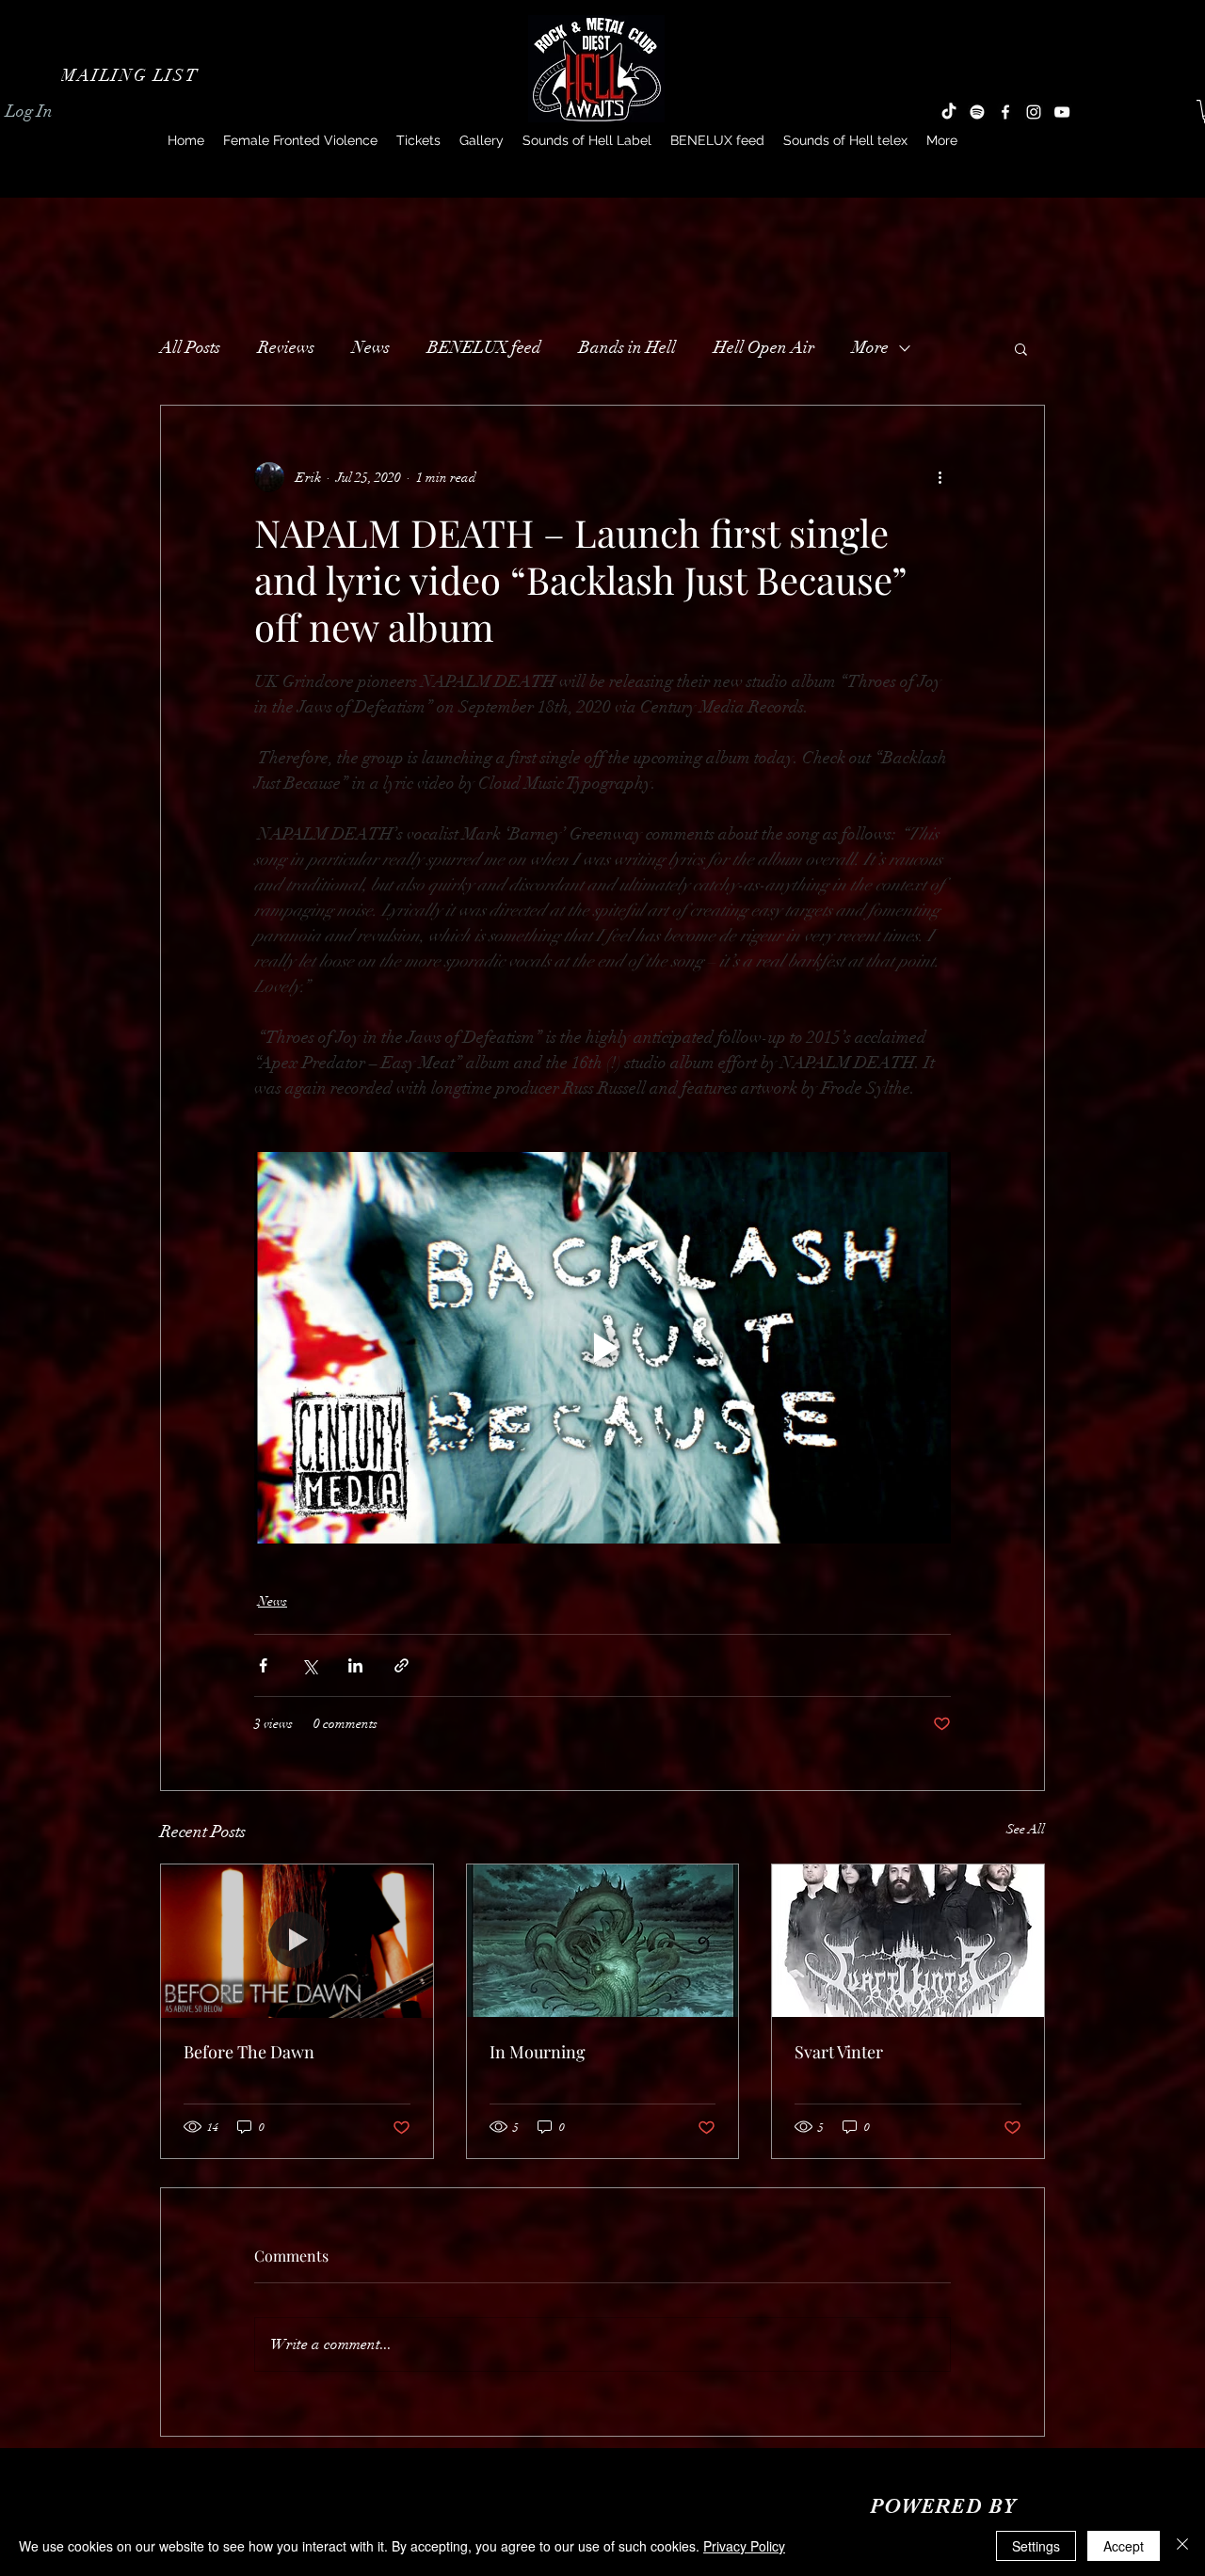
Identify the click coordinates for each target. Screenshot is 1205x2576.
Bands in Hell (627, 347)
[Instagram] (1034, 112)
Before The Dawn (249, 2052)
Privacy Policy (744, 2546)
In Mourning (538, 2052)
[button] (132, 75)
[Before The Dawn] (297, 1941)
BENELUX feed (484, 347)
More (870, 347)
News (371, 347)
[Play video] (602, 1348)
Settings (1036, 2546)
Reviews (286, 347)
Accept (1124, 2546)
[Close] (1182, 2546)
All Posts (190, 347)
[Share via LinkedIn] (355, 1665)
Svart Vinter (839, 2052)
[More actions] (940, 477)
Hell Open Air (764, 347)
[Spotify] (977, 112)
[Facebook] (1005, 112)
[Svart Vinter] (908, 1941)
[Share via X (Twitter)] (309, 1665)
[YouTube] (1062, 112)
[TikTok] (949, 112)
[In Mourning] (603, 1941)
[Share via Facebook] (263, 1665)
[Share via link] (402, 1665)
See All (1026, 1829)
